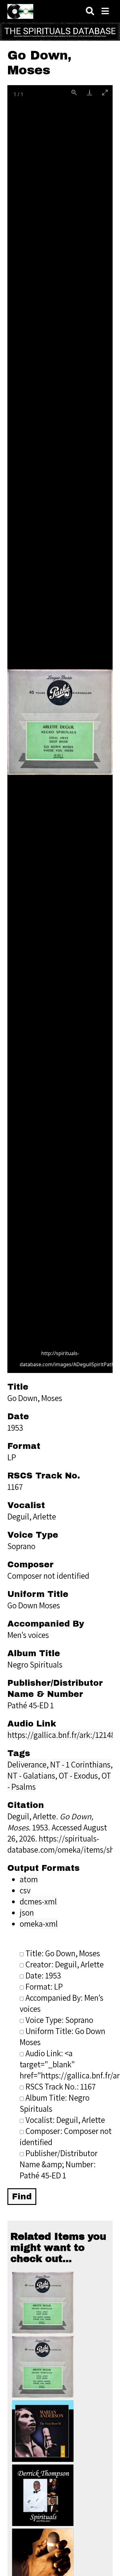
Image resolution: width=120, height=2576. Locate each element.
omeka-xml (39, 1924)
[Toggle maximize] (105, 92)
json (27, 1912)
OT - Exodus (78, 1776)
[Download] (90, 92)
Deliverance (27, 1764)
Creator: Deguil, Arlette (65, 1964)
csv (25, 1890)
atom (29, 1879)
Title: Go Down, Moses (63, 1953)
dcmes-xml (38, 1901)
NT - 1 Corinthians (80, 1764)
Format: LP (44, 1987)
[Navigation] (105, 11)
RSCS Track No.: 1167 (61, 2086)
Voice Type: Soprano (59, 2020)
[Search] (90, 11)
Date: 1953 (43, 1975)
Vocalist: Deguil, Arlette (65, 2120)
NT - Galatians (31, 1776)
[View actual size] (74, 92)
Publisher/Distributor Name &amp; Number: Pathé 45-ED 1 (59, 2164)
